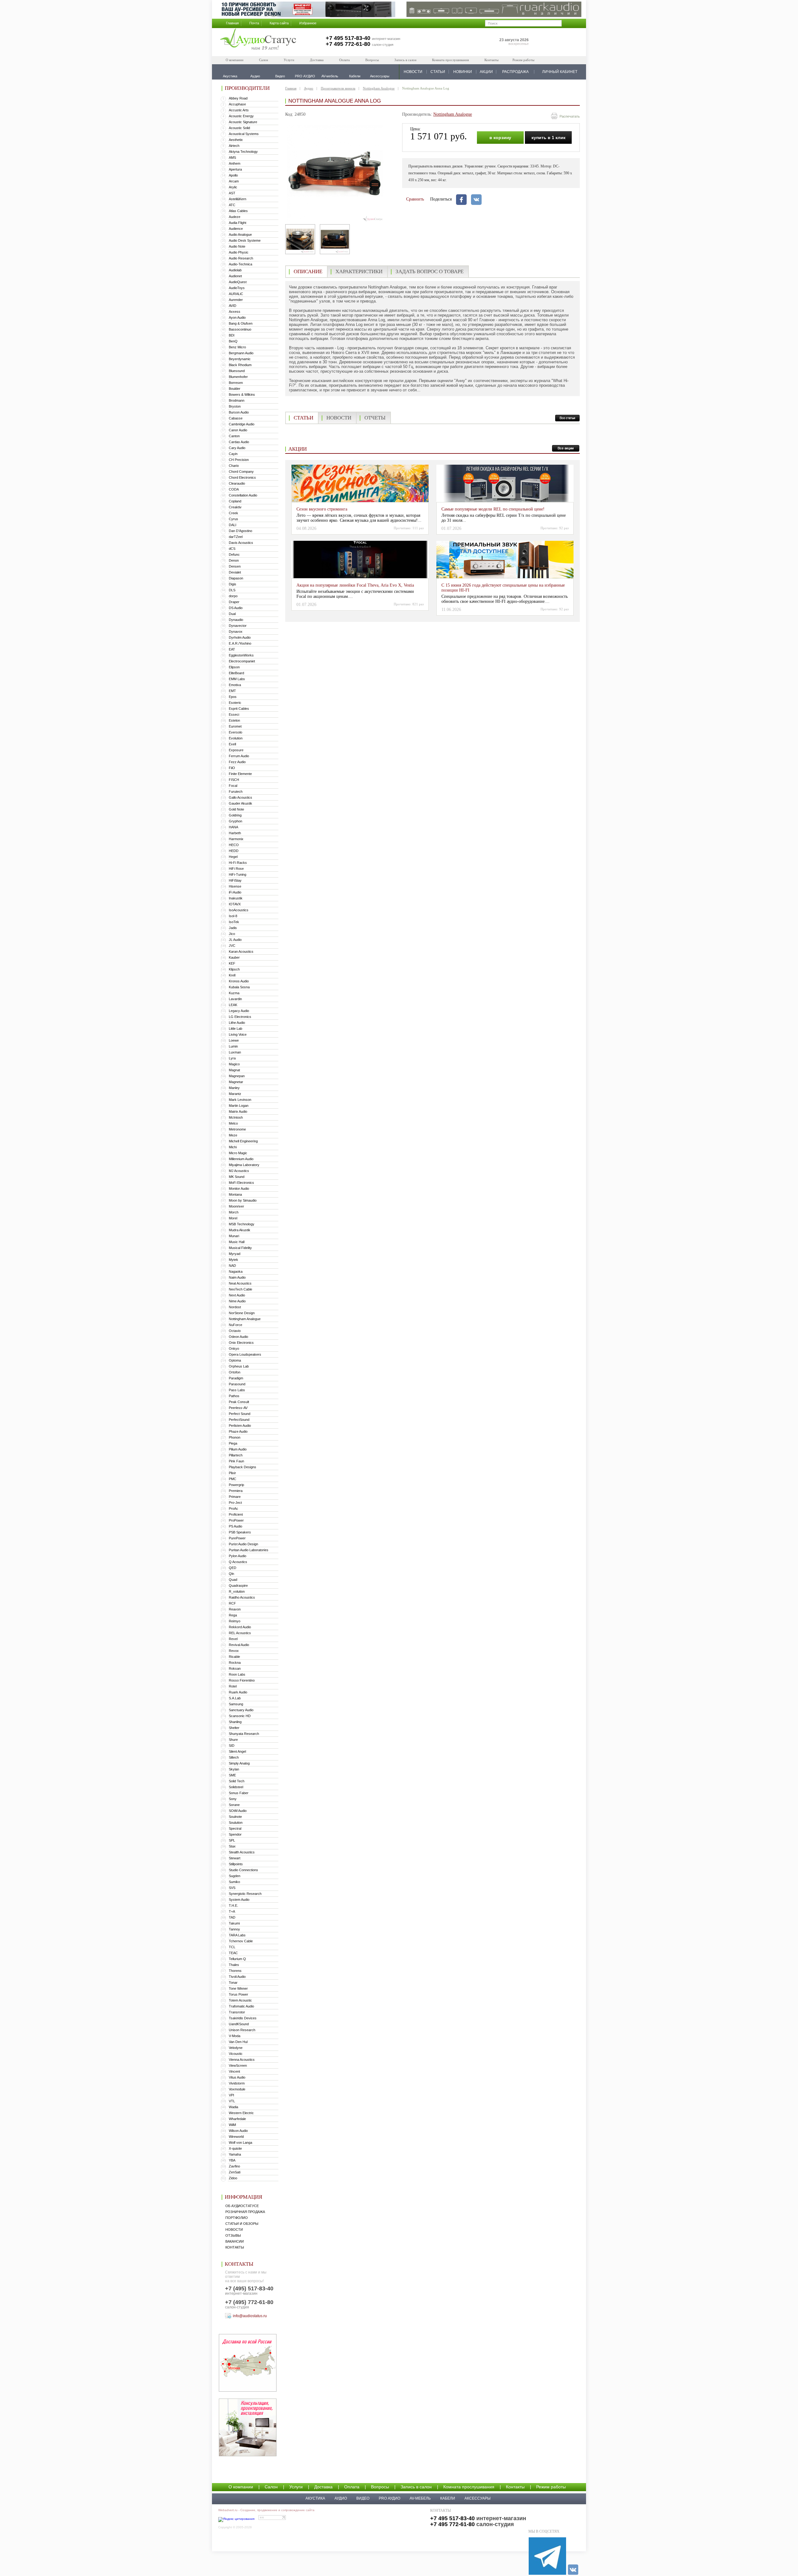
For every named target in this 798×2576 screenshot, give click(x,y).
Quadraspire (238, 1586)
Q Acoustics (238, 1562)
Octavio (235, 1331)
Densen (235, 566)
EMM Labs (237, 679)
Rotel (233, 1686)
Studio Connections (243, 1870)
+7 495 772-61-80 (348, 44)
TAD (232, 1917)
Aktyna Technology (243, 152)
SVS (232, 1888)
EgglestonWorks (241, 655)
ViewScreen (238, 2065)
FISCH (234, 780)
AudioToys (237, 288)
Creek (233, 513)
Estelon (234, 720)
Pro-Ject (235, 1503)
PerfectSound (239, 1420)
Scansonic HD (240, 1716)
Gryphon (236, 821)
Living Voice (238, 1034)
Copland (235, 501)
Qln (231, 1574)
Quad (233, 1580)
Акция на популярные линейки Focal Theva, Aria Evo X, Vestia (355, 585)
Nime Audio (237, 1301)
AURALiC (236, 294)
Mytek (233, 1260)
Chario (234, 466)
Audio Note (237, 246)
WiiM (232, 2125)
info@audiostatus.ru (250, 2316)
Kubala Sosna (239, 987)
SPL (232, 1840)
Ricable (234, 1657)
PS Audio (236, 1526)
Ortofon (235, 1372)
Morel (233, 1218)
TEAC (233, 1953)
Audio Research (241, 258)
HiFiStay (235, 880)
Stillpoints (236, 1864)
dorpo (233, 596)
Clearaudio (237, 483)
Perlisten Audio (240, 1426)
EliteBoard (236, 673)
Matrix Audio (238, 1111)
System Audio (239, 1900)
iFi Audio (235, 892)
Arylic (233, 187)
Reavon (235, 1609)
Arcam (234, 181)
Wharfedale (237, 2119)
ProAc (233, 1508)
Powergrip (236, 1485)
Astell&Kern (238, 199)
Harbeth (235, 833)
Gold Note (236, 809)
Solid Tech (237, 1781)
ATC (232, 205)
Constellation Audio (243, 495)
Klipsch (234, 969)
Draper (234, 602)
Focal (233, 786)
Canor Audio (238, 430)
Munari (234, 1236)
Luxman (235, 1052)
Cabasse (236, 418)
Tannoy (234, 1929)
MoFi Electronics (241, 1183)
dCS (232, 549)
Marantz (235, 1094)
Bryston (235, 406)
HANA (233, 827)
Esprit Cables (239, 709)
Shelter (234, 1728)
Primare (235, 1497)
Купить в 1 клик (548, 138)
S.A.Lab (235, 1698)
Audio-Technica (240, 264)
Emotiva (235, 685)
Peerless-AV (238, 1408)
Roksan (235, 1668)
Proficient (236, 1514)
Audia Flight (238, 223)
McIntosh (236, 1117)
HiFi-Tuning (238, 874)
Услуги (289, 60)
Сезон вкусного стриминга (322, 509)
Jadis (233, 928)
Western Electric (241, 2113)
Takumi (234, 1923)
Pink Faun (236, 1461)
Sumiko (234, 1882)
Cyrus (233, 519)
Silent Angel (237, 1751)
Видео (363, 2498)
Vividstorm (237, 2083)
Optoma (235, 1360)
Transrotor (237, 2012)
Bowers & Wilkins (242, 395)
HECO (234, 845)
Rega (233, 1615)
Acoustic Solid (239, 128)
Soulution (236, 1823)
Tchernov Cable (241, 1941)
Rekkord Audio (240, 1627)
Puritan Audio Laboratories (249, 1550)
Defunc (234, 554)
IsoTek (234, 922)
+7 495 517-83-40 (348, 38)
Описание (308, 271)
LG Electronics (240, 1017)
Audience (236, 229)
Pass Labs (237, 1390)
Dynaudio (236, 620)
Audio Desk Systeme (245, 240)
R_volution (237, 1591)
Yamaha (235, 2154)
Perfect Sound (240, 1414)
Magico (234, 1064)
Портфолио (237, 2218)
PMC (233, 1479)
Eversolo (236, 732)
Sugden (235, 1876)
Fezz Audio (237, 762)
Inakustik (236, 898)
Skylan (234, 1769)
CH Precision (239, 460)
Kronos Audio (239, 981)
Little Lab (236, 1029)
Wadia (233, 2107)
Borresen (236, 383)
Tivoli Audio (237, 1977)
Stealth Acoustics (242, 1852)
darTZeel (236, 537)
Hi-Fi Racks (238, 863)
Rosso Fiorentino (242, 1680)
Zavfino (234, 2166)
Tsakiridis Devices (243, 2018)
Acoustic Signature (243, 122)
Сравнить (415, 199)
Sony (233, 1799)
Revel (233, 1639)
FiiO (232, 768)
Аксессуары (478, 2498)
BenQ (233, 341)
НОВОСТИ (413, 72)
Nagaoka (236, 1271)
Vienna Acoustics (242, 2060)
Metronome (237, 1129)
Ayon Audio (237, 317)
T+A (232, 1911)
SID (232, 1746)
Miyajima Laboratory (244, 1165)
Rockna (235, 1663)
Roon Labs (237, 1674)
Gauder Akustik (240, 803)
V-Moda (235, 2036)
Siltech (234, 1757)
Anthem (235, 163)
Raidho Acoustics (242, 1597)
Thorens (235, 1971)
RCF (232, 1603)
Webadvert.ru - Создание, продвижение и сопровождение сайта (266, 2510)
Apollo (233, 175)
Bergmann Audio (241, 353)
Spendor (235, 1834)
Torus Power (238, 1994)
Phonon (235, 1437)
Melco (233, 1123)
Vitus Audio (237, 2077)
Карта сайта (279, 23)
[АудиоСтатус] (258, 40)
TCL (232, 1947)
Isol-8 (233, 916)
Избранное (308, 23)
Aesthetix (236, 140)
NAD (232, 1266)
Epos (233, 697)
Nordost (235, 1307)
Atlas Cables (238, 211)
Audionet (235, 276)
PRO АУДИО (389, 2498)
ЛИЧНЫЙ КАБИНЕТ (560, 72)
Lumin (233, 1046)
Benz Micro (237, 347)
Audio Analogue (240, 235)
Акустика (315, 2498)
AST (232, 193)
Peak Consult (239, 1402)
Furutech (236, 792)
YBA (232, 2160)
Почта (254, 23)
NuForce (236, 1325)
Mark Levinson (240, 1100)
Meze (233, 1135)
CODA (234, 489)
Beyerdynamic (240, 359)
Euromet (235, 726)
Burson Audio (239, 412)
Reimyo (235, 1621)
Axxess (235, 312)
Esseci (234, 714)
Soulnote (235, 1817)
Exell (232, 744)
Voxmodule (237, 2089)
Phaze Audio (238, 1431)
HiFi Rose (236, 869)
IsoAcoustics (239, 910)
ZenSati (235, 2172)
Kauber (234, 957)
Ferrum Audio (239, 756)
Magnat (234, 1070)
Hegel (233, 857)
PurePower (237, 1538)
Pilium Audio (238, 1449)
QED (233, 1568)
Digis (233, 584)
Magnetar (236, 1082)
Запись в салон (405, 60)
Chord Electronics (242, 477)
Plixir (232, 1473)
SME (232, 1775)
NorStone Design (242, 1313)
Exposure (236, 750)
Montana (235, 1194)
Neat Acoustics (240, 1283)
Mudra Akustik (240, 1230)
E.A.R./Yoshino (240, 643)
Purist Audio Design (243, 1544)
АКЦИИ (486, 72)
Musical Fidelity (240, 1248)
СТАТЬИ (438, 72)
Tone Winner (238, 1988)
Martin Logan (239, 1106)
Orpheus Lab (239, 1366)
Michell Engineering (243, 1141)
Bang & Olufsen (241, 323)
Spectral (235, 1828)
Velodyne (236, 2048)
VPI (231, 2095)
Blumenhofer (238, 377)
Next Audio (237, 1295)
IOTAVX (235, 904)
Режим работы (523, 60)
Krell (232, 975)
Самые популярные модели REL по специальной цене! (493, 509)
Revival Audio (239, 1645)
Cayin (233, 454)
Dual (232, 614)
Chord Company (241, 472)
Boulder (235, 389)
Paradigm (236, 1378)
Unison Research (242, 2030)
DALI (233, 525)
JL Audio (235, 940)
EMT (232, 691)
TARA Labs (237, 1935)
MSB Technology (242, 1224)
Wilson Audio (238, 2131)
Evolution (236, 738)
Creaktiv (235, 507)
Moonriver (236, 1206)
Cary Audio (237, 448)
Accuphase (237, 104)
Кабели (448, 2498)
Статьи (303, 418)
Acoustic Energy (241, 116)
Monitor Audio (239, 1189)
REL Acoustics (240, 1633)
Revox (234, 1651)
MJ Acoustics (239, 1171)
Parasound (237, 1384)
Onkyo (234, 1349)
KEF (232, 963)
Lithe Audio (237, 1023)
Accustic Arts (239, 110)
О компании (235, 60)
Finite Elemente (240, 774)
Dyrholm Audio (240, 637)
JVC (232, 946)
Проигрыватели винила (338, 88)
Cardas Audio (239, 442)
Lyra (232, 1058)
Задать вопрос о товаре (430, 271)
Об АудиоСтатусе (242, 2206)
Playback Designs (243, 1467)
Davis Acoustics (241, 543)
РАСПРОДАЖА (515, 72)
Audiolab (235, 270)
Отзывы (233, 2235)
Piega (233, 1443)
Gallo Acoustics (240, 797)
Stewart (235, 1858)
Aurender (236, 300)
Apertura (235, 169)
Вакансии (235, 2241)
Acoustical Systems (244, 134)
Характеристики (359, 271)
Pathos (234, 1396)
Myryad (235, 1254)
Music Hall (237, 1242)
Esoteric (235, 703)
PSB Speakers (240, 1532)
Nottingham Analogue (245, 1319)
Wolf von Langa (240, 2143)
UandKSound (239, 2024)
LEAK (233, 1005)
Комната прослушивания (450, 60)
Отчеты (375, 418)
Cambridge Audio (242, 424)
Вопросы (372, 60)
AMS (232, 157)
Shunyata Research (244, 1734)
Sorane (234, 1805)
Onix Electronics (241, 1343)
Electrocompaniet (242, 661)
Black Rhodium (240, 365)
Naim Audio (237, 1277)
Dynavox (236, 632)
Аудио (309, 88)
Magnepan (237, 1076)
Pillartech (236, 1455)
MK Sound (237, 1177)
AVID (233, 306)
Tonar (233, 1983)
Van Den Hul (238, 2042)
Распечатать (570, 116)
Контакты (491, 60)
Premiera (236, 1491)
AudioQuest (238, 282)
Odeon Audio (238, 1337)
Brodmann (237, 400)
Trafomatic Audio (241, 2006)
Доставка (317, 60)
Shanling (235, 1722)
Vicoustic (236, 2054)
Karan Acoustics (241, 951)
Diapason (236, 578)
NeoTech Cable (240, 1289)
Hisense (235, 886)
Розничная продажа (245, 2212)
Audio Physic (239, 252)
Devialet (235, 572)
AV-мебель (420, 2498)
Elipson (234, 667)
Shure (233, 1740)
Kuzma (234, 993)
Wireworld (236, 2137)
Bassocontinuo (240, 329)
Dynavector (238, 626)
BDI (232, 335)
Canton (234, 436)
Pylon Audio (238, 1556)
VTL (232, 2101)
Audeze (235, 217)
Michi (233, 1147)
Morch (234, 1212)
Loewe (234, 1040)
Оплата (344, 60)
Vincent (234, 2071)
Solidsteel (236, 1787)
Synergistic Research (245, 1894)
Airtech (234, 146)
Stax (232, 1846)
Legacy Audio (239, 1011)
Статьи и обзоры (242, 2224)
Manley (234, 1088)
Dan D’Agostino (240, 531)
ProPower (236, 1520)
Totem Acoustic (240, 2000)
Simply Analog (239, 1763)
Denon (234, 560)
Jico (232, 934)
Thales (234, 1965)
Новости (234, 2230)
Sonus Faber (239, 1793)
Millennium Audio (241, 1159)
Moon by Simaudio (243, 1200)
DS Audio (236, 608)
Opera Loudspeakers (245, 1354)
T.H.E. (233, 1905)
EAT (232, 649)
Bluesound (237, 371)
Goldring (235, 815)
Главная (232, 23)
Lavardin (235, 999)
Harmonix (236, 839)
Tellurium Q (237, 1959)
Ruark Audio (238, 1692)
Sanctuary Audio (241, 1710)
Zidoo (233, 2178)
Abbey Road (238, 98)
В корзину (500, 138)
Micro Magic (238, 1153)
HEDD (234, 851)
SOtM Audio (238, 1811)
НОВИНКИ (463, 72)
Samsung (236, 1704)
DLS (232, 590)
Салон (264, 60)
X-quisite (235, 2148)
